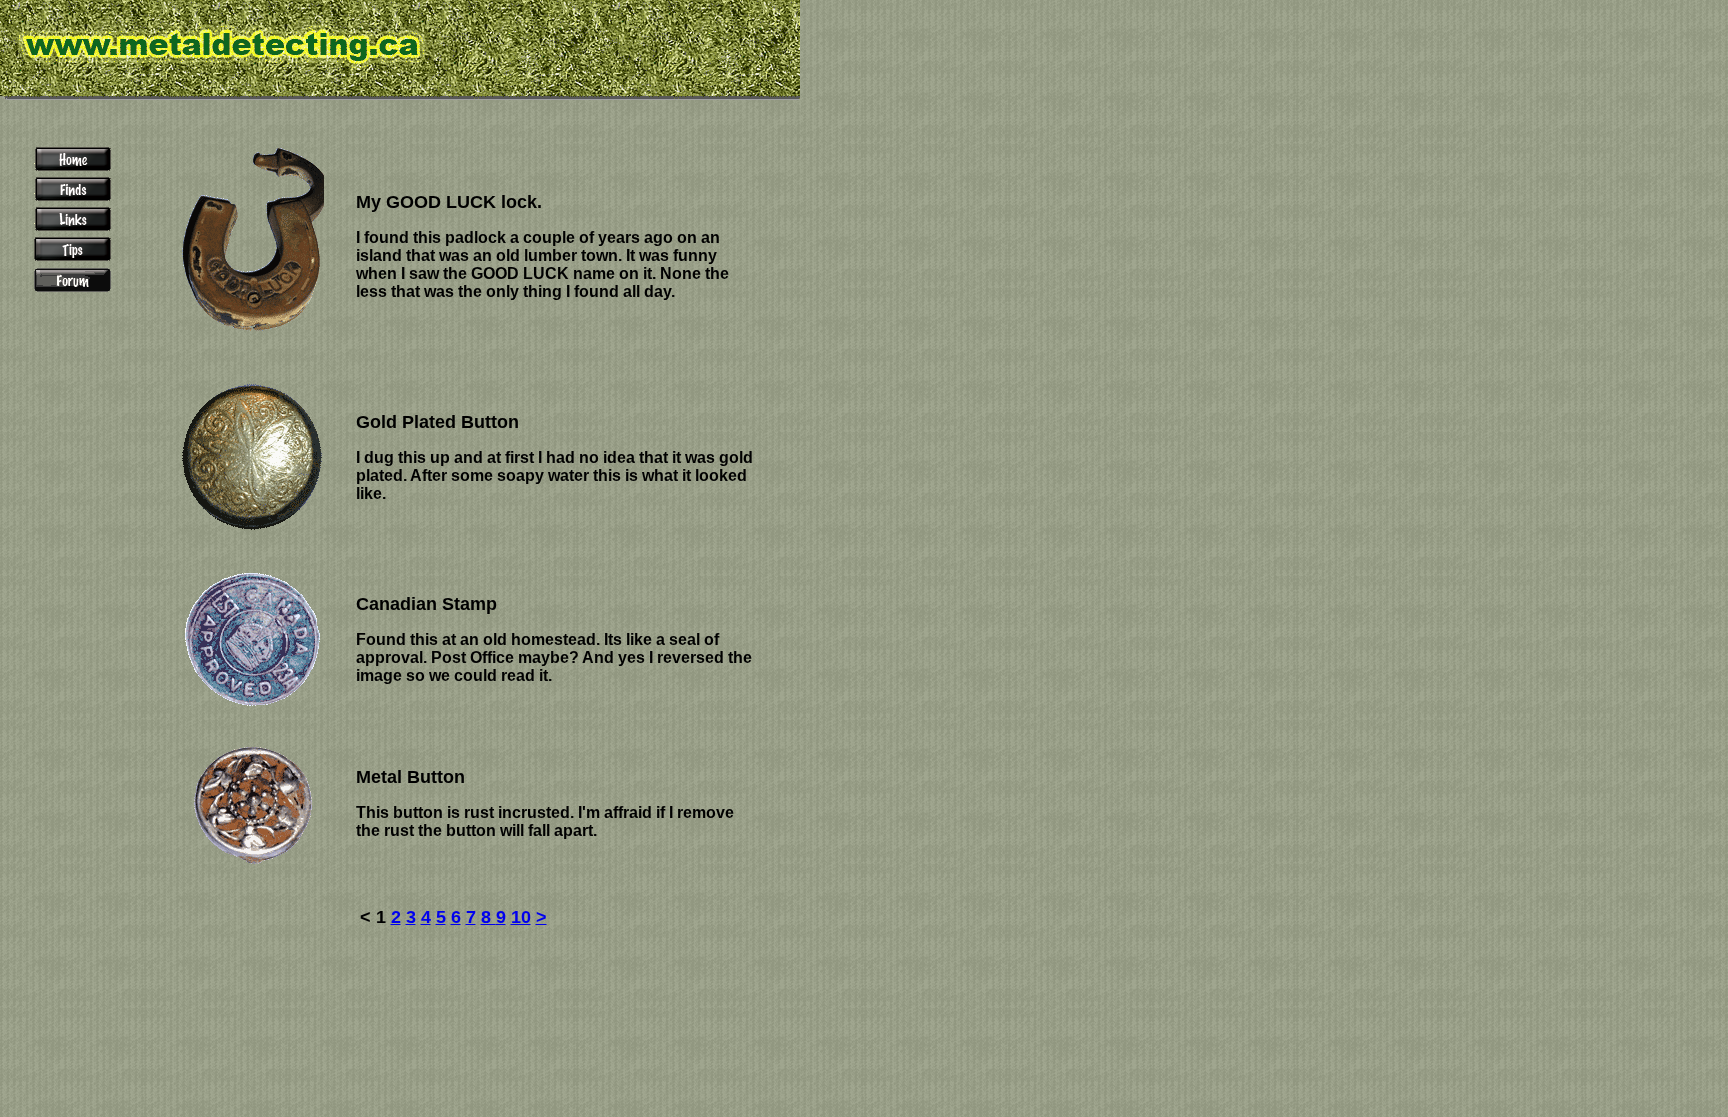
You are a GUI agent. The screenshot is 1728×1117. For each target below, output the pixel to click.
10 (521, 917)
